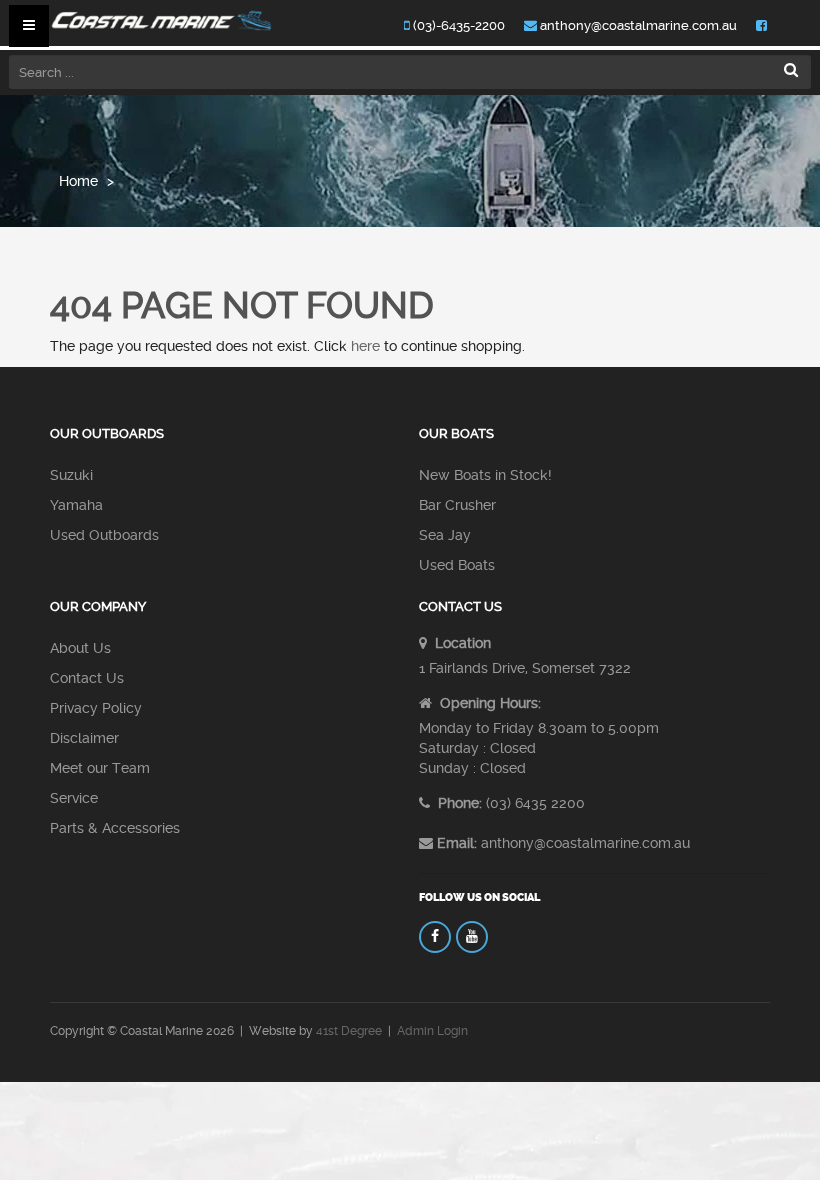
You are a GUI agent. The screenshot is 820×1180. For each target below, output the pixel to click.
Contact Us (87, 678)
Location (461, 643)
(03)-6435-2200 (457, 25)
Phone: (458, 803)
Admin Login (432, 1031)
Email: (457, 843)
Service (74, 798)
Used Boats (457, 565)
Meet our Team (100, 768)
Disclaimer (84, 738)
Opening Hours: (488, 703)
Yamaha (76, 505)
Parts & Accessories (115, 828)
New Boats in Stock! (485, 475)
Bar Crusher (457, 505)
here (365, 346)
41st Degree (349, 1031)
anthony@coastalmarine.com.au (637, 25)
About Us (80, 648)
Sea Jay (445, 535)
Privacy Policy (96, 708)
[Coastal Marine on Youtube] (472, 937)
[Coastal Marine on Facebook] (435, 937)
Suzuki (71, 475)
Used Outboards (104, 535)
